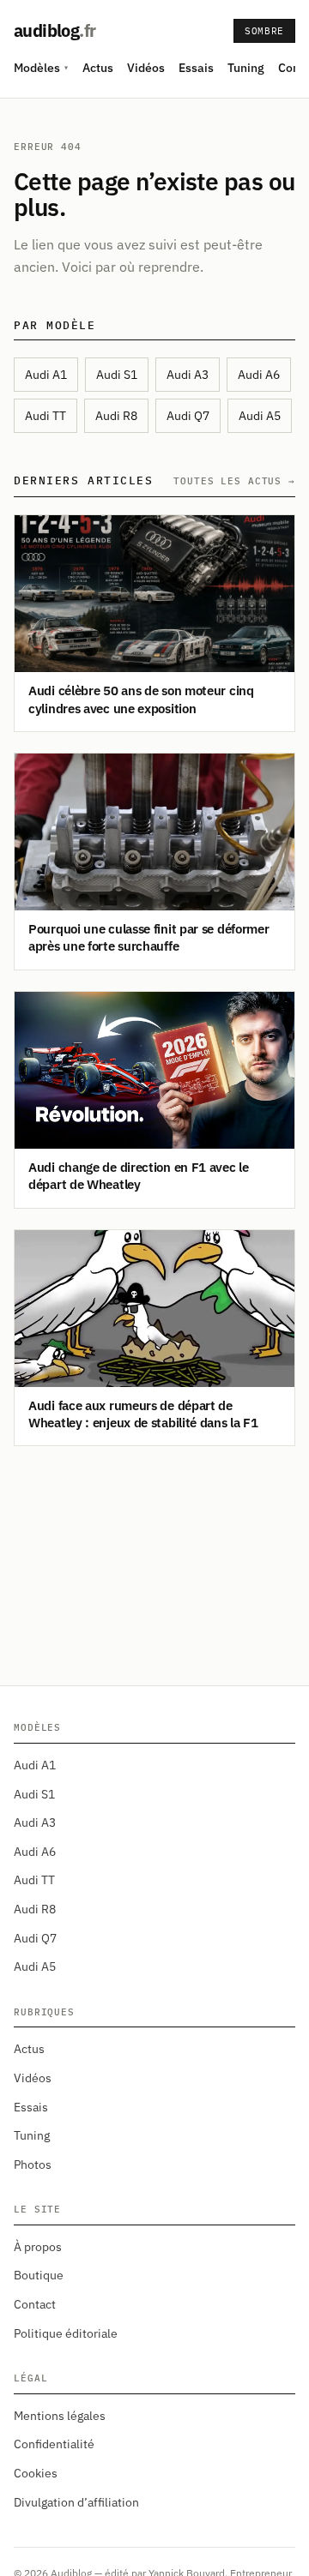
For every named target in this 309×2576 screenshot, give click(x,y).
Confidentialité (54, 2444)
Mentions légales (60, 2416)
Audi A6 (259, 375)
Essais (196, 68)
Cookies (36, 2473)
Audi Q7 (188, 416)
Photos (33, 2165)
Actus (98, 68)
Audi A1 (46, 375)
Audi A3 (188, 375)
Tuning (246, 68)
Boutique (39, 2275)
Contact (35, 2304)
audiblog (55, 30)
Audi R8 (116, 416)
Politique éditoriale (66, 2333)
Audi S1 (117, 375)
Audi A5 (260, 416)
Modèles (41, 68)
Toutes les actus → (234, 481)
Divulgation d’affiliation (76, 2502)
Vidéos (146, 68)
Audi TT (45, 416)
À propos (38, 2247)
